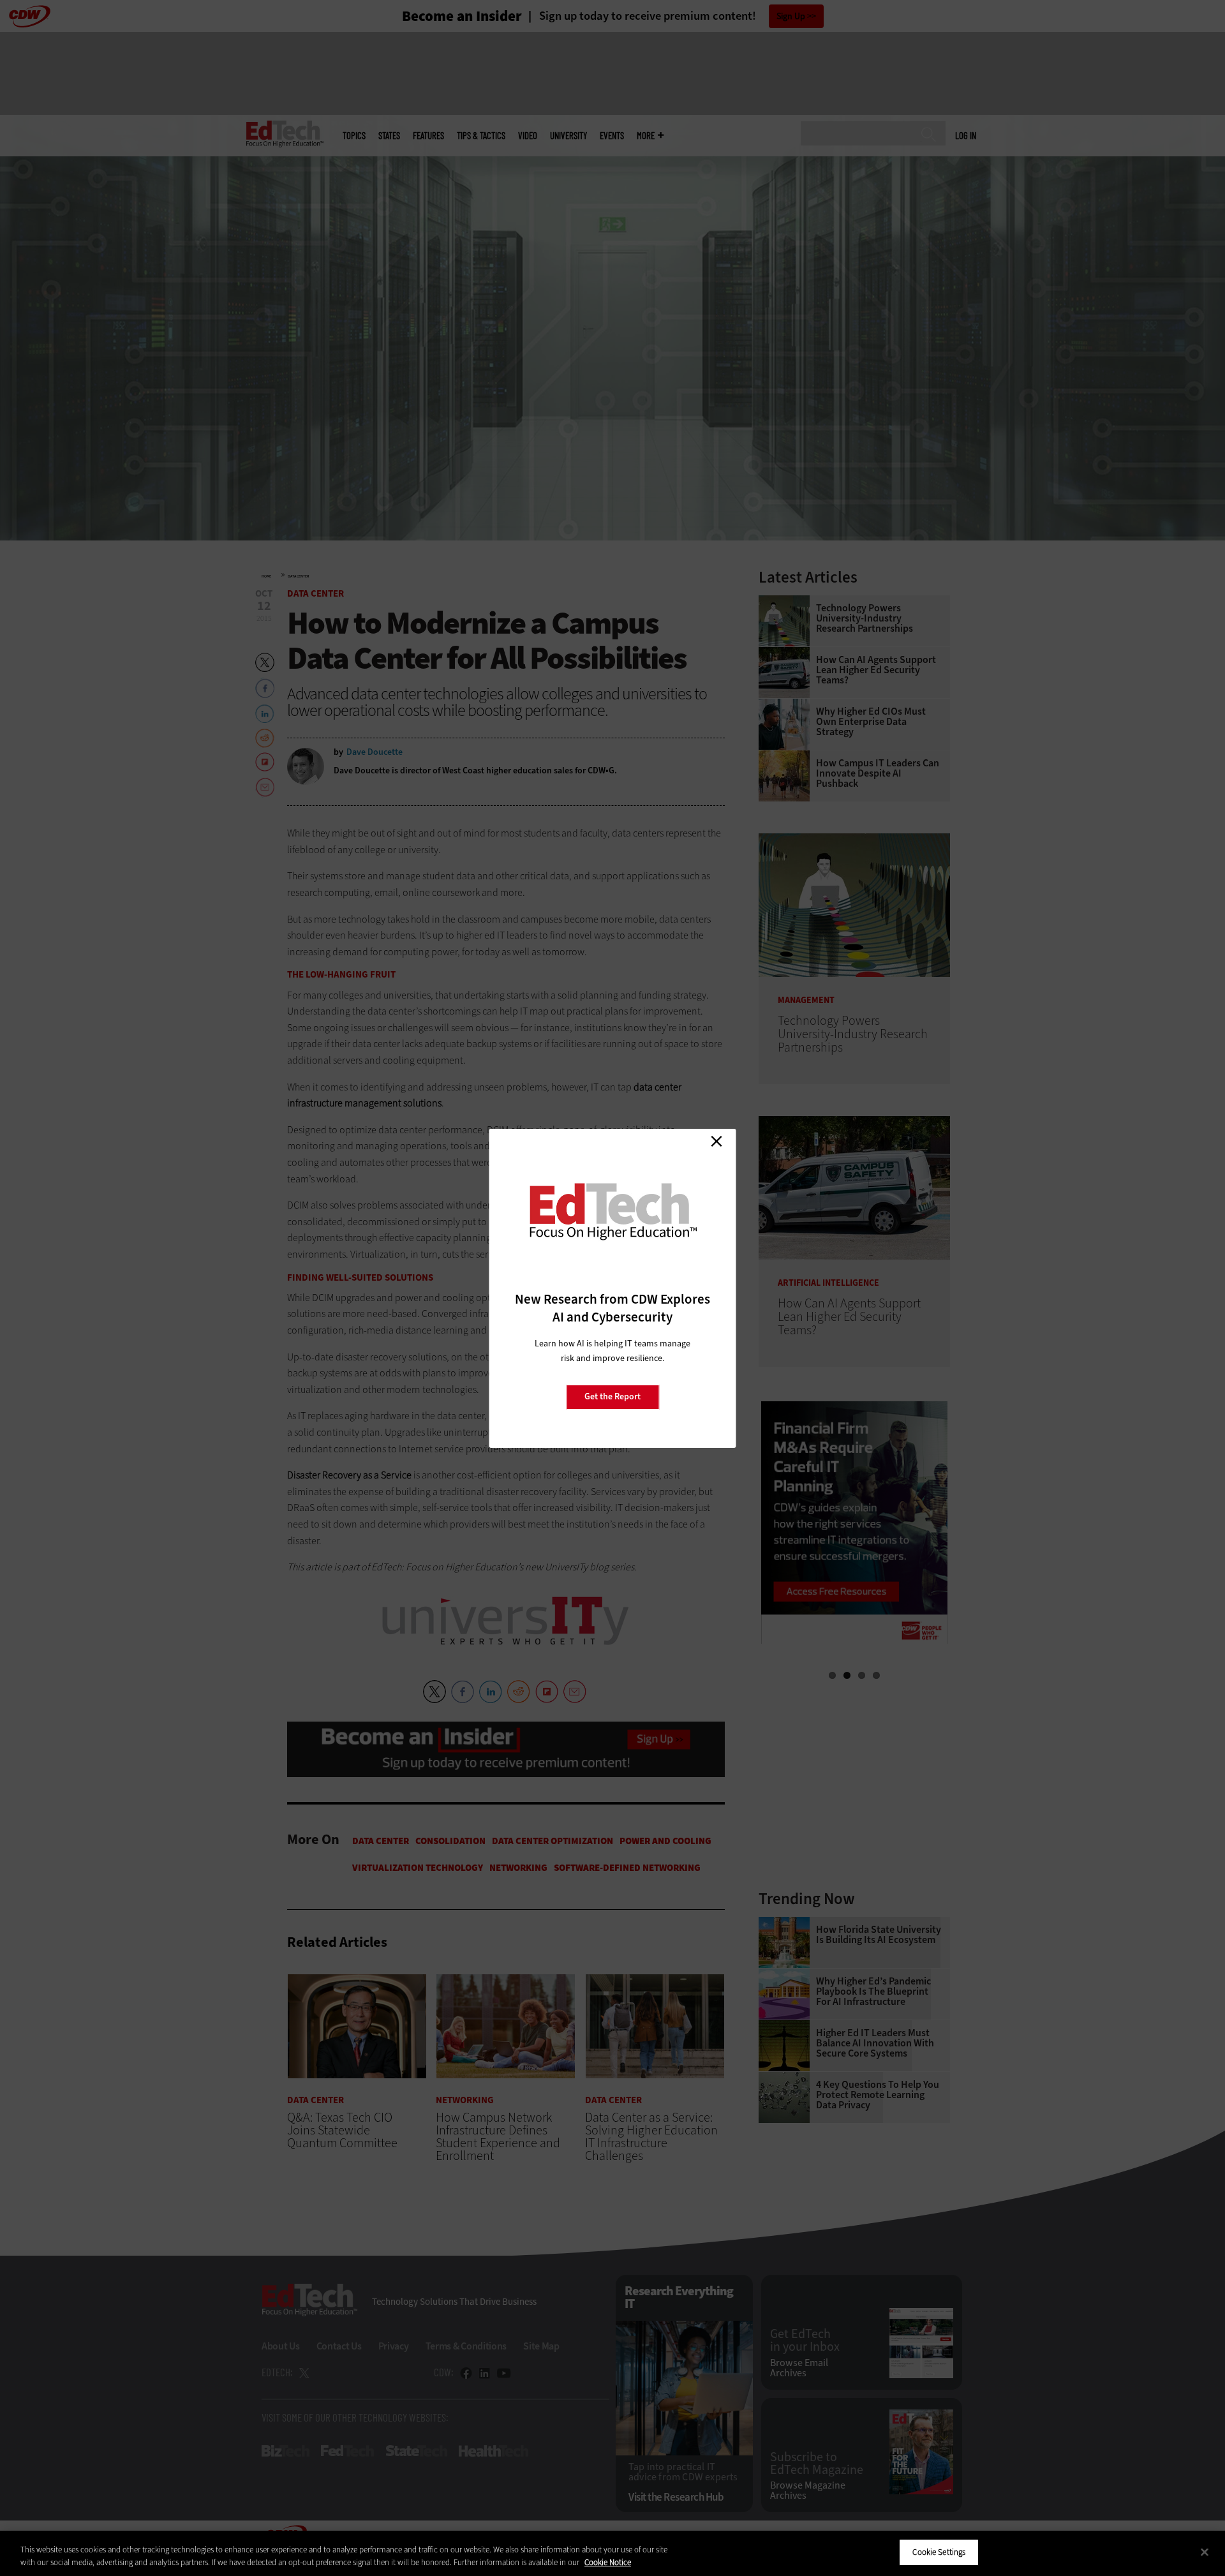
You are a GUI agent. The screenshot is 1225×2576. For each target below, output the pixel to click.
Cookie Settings (939, 2552)
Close (716, 1142)
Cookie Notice (608, 2562)
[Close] (1205, 2552)
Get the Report (612, 1396)
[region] (612, 2553)
